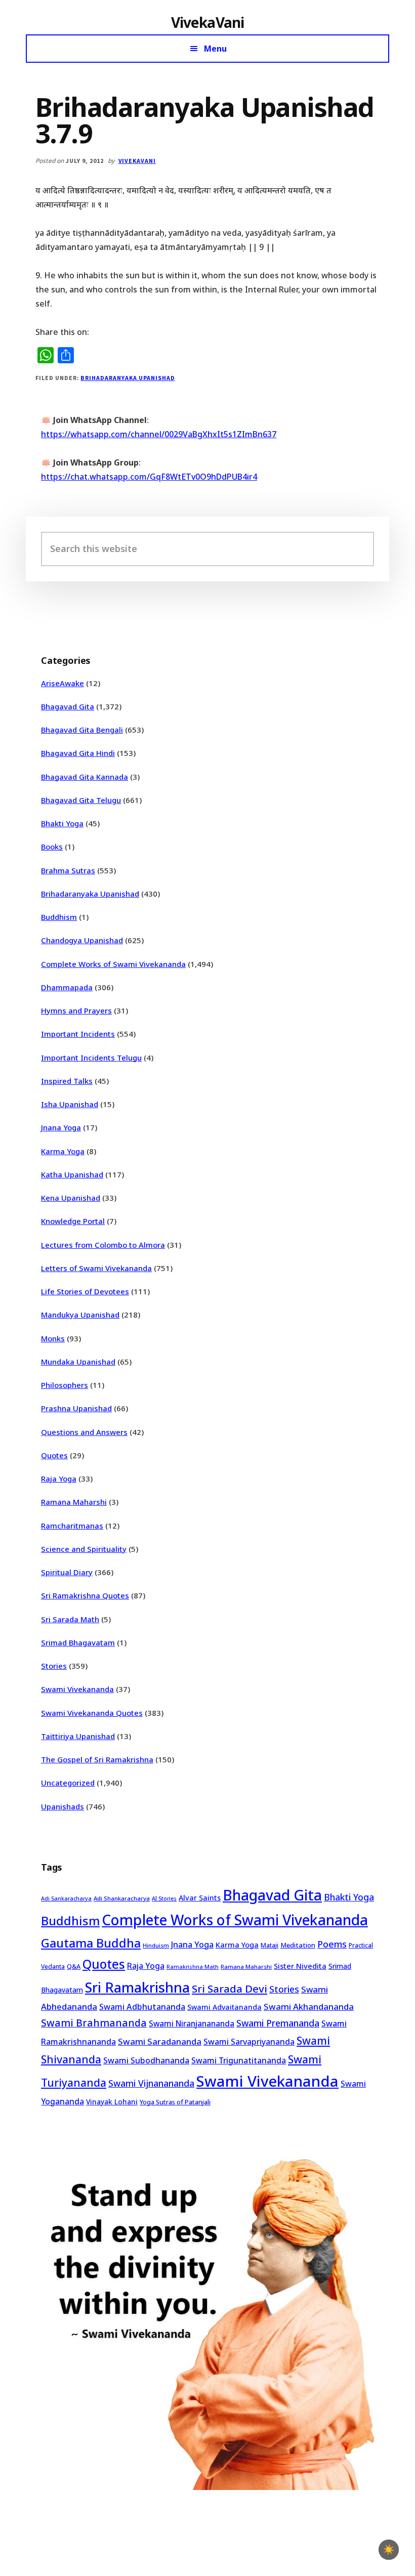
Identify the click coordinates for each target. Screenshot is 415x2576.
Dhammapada (67, 987)
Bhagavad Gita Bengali (82, 730)
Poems (332, 1944)
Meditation (298, 1945)
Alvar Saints (200, 1898)
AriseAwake (63, 683)
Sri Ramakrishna (137, 1987)
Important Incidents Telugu (91, 1058)
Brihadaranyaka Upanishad (128, 378)
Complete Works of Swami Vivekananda (113, 964)
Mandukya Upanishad (80, 1315)
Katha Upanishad (72, 1174)
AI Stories (164, 1898)
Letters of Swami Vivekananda (96, 1268)
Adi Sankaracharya (66, 1898)
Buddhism (59, 917)
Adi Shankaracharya (122, 1898)
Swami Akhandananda (309, 2007)
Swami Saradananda (160, 2041)
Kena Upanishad (71, 1198)
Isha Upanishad (70, 1104)
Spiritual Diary (67, 1572)
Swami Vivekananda (77, 1689)
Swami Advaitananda (224, 2007)
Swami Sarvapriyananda (249, 2042)
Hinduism (156, 1945)
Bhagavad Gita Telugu (81, 800)
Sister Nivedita (300, 1966)
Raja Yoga (59, 1479)
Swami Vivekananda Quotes (92, 1713)
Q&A (74, 1966)
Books (52, 847)
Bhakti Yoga (62, 823)
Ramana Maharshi (74, 1502)
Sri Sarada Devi (230, 1989)
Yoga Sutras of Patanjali (175, 2102)
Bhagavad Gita (68, 706)
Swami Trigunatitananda (239, 2060)
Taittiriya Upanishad (78, 1736)
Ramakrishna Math (193, 1967)
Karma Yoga (63, 1151)
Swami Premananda (278, 2023)
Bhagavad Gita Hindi (78, 753)
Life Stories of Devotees (85, 1291)
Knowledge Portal (73, 1221)
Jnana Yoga (61, 1127)
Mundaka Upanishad (78, 1362)
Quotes (54, 1455)
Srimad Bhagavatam (78, 1642)
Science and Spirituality (84, 1549)
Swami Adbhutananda (142, 2007)
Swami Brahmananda (94, 2023)
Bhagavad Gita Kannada (85, 777)
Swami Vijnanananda (151, 2083)
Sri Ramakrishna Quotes (85, 1595)
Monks (53, 1338)
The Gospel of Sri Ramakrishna (97, 1759)
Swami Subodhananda (146, 2060)
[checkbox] (389, 2550)
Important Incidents (78, 1034)
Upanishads (63, 1806)
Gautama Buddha (91, 1943)
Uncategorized (68, 1783)
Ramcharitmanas (72, 1526)
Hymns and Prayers (76, 1010)
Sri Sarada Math (70, 1619)
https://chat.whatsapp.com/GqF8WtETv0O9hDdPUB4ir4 (149, 477)
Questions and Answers (84, 1432)
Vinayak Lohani (112, 2102)
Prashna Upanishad (76, 1408)
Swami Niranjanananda (192, 2024)
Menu (215, 49)
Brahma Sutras (68, 870)
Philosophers (65, 1385)
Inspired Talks (67, 1081)
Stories (54, 1666)
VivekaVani (208, 22)
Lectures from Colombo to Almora (103, 1245)
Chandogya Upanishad (82, 940)
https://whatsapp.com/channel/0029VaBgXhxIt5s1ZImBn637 (159, 434)
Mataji (269, 1945)
